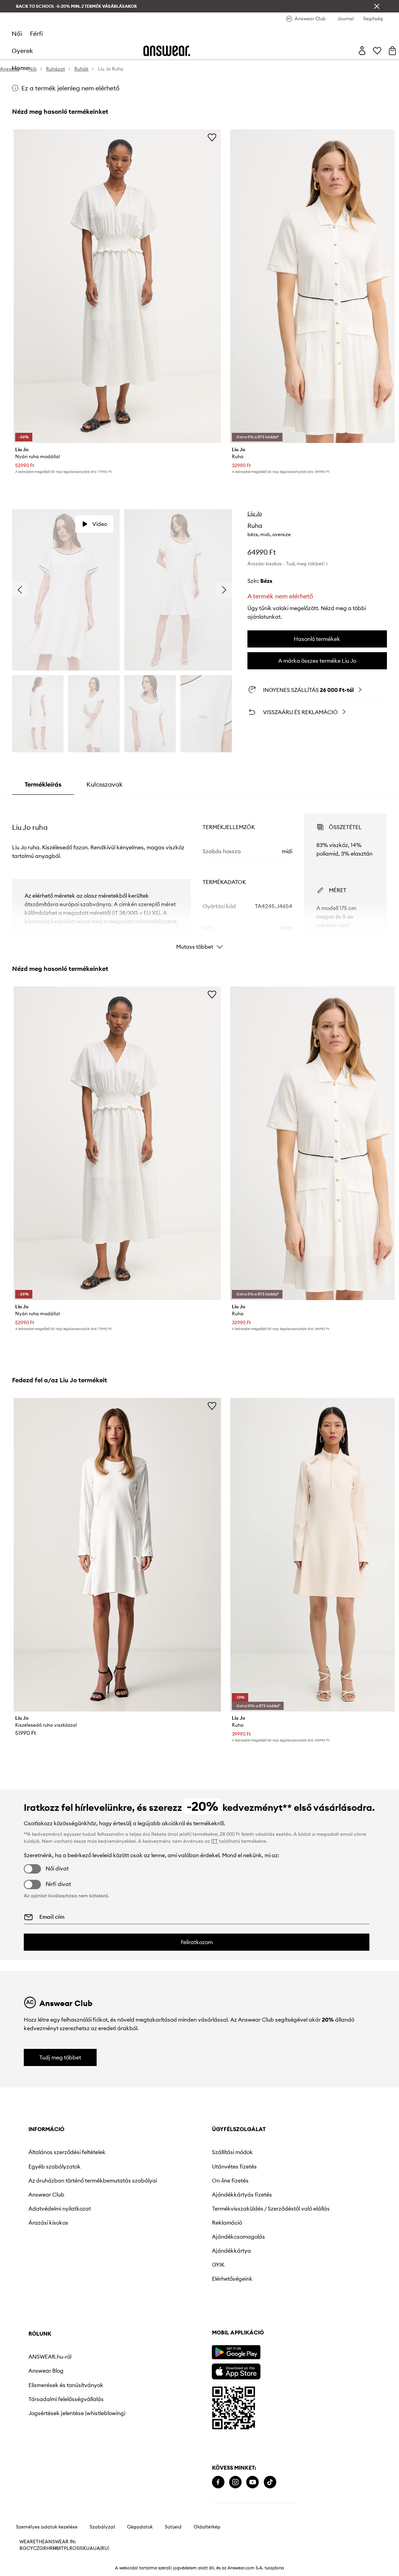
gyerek (22, 51)
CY (30, 2548)
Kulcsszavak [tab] (105, 784)
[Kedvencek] (377, 51)
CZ (36, 2548)
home (20, 68)
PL (67, 2548)
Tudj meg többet (60, 2057)
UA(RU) (101, 2548)
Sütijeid (173, 2527)
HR (50, 2548)
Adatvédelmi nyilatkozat (60, 2209)
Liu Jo (255, 513)
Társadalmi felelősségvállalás (66, 2399)
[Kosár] (392, 51)
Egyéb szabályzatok (55, 2167)
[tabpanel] (199, 875)
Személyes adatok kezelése (47, 2527)
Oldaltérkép (207, 2527)
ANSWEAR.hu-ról (50, 2357)
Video (100, 524)
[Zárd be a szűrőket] (377, 6)
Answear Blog (46, 2371)
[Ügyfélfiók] (362, 51)
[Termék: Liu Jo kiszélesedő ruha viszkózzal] (117, 1555)
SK (83, 2548)
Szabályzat (102, 2527)
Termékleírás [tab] (43, 784)
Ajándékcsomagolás (238, 2237)
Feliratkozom (197, 1942)
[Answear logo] (167, 51)
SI (78, 2548)
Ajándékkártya (231, 2251)
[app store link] (236, 2370)
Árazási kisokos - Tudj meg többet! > (288, 564)
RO (73, 2548)
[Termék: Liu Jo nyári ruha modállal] (117, 286)
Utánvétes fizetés (234, 2167)
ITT (215, 1841)
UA (90, 2548)
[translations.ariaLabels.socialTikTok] (270, 2482)
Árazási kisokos (48, 2223)
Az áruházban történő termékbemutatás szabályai (93, 2181)
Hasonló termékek (317, 639)
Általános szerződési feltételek (67, 2152)
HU (56, 2548)
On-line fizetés (230, 2181)
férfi (36, 34)
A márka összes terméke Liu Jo (317, 661)
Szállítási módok (232, 2152)
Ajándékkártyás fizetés (242, 2195)
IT (62, 2548)
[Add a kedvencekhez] (212, 137)
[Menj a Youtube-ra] (252, 2482)
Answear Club (46, 2195)
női (17, 34)
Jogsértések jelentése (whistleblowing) (77, 2413)
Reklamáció (227, 2223)
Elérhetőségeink (232, 2279)
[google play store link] (236, 2352)
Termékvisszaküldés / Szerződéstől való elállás (271, 2209)
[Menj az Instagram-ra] (235, 2482)
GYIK (218, 2265)
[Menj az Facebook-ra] (218, 2482)
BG (23, 2548)
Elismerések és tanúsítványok (66, 2385)
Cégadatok (140, 2527)
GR (43, 2548)
